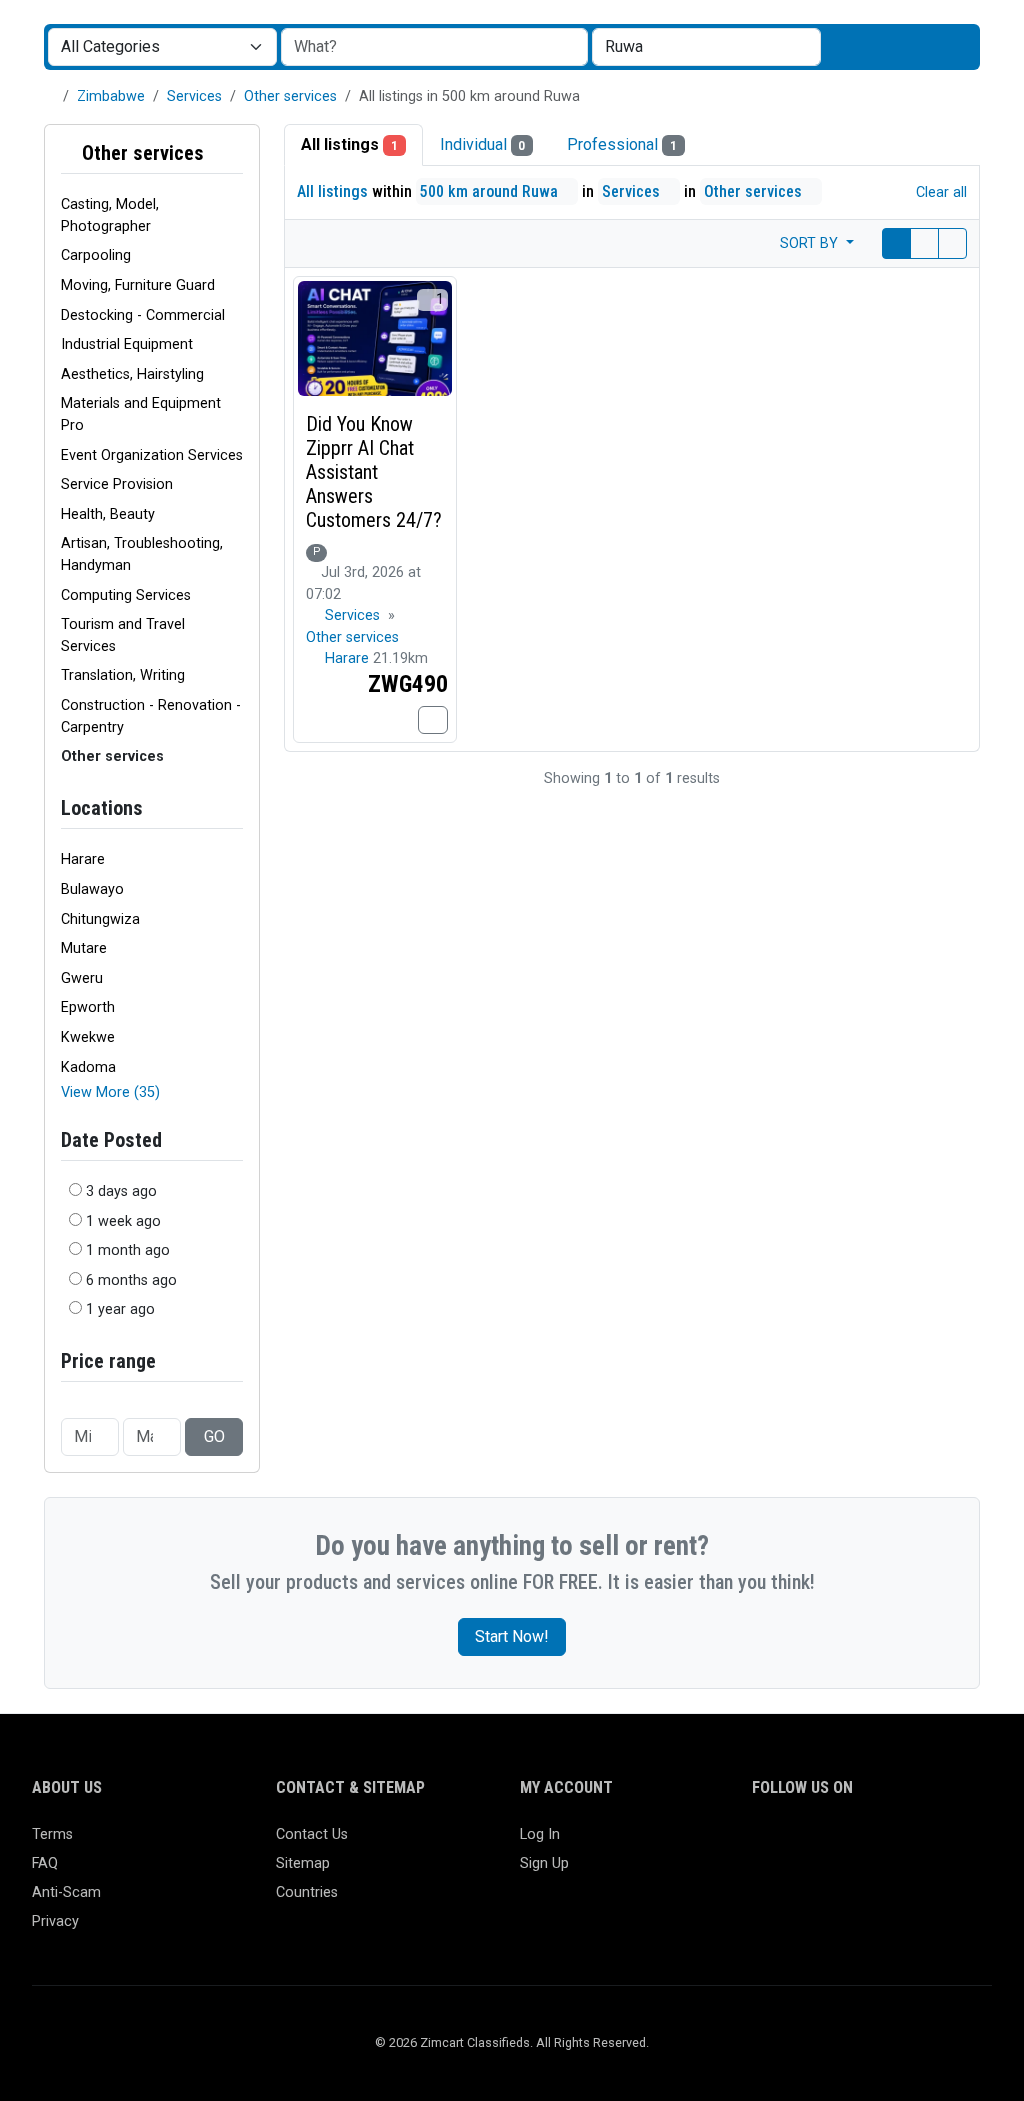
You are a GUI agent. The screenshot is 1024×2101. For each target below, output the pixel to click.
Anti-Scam (66, 1892)
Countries (307, 1892)
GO (214, 1436)
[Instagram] (822, 1843)
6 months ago (131, 1280)
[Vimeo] (967, 1843)
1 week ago (123, 1221)
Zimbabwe (111, 96)
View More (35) (110, 1092)
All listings (349, 144)
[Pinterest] (880, 1843)
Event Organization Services (152, 455)
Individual (483, 144)
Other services (290, 96)
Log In (540, 1834)
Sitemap (303, 1863)
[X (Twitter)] (793, 1843)
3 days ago (121, 1191)
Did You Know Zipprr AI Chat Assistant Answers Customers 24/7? (374, 472)
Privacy (55, 1921)
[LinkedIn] (851, 1843)
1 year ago (120, 1309)
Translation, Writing (123, 675)
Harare (83, 859)
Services (194, 96)
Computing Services (126, 595)
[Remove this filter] (235, 153)
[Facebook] (764, 1843)
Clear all (939, 192)
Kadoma (88, 1067)
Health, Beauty (108, 514)
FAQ (45, 1863)
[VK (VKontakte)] (764, 1877)
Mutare (84, 948)
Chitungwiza (100, 919)
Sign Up (544, 1863)
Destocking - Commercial (143, 315)
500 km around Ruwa (491, 191)
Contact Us (312, 1834)
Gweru (82, 978)
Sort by (811, 243)
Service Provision (117, 484)
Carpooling (96, 255)
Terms (52, 1834)
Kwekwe (88, 1037)
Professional (622, 144)
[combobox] (706, 47)
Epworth (88, 1007)
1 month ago (128, 1250)
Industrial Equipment (127, 344)
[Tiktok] (909, 1843)
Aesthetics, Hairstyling (132, 374)
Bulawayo (92, 889)
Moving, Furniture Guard (138, 285)
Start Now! (512, 1636)
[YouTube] (938, 1843)
